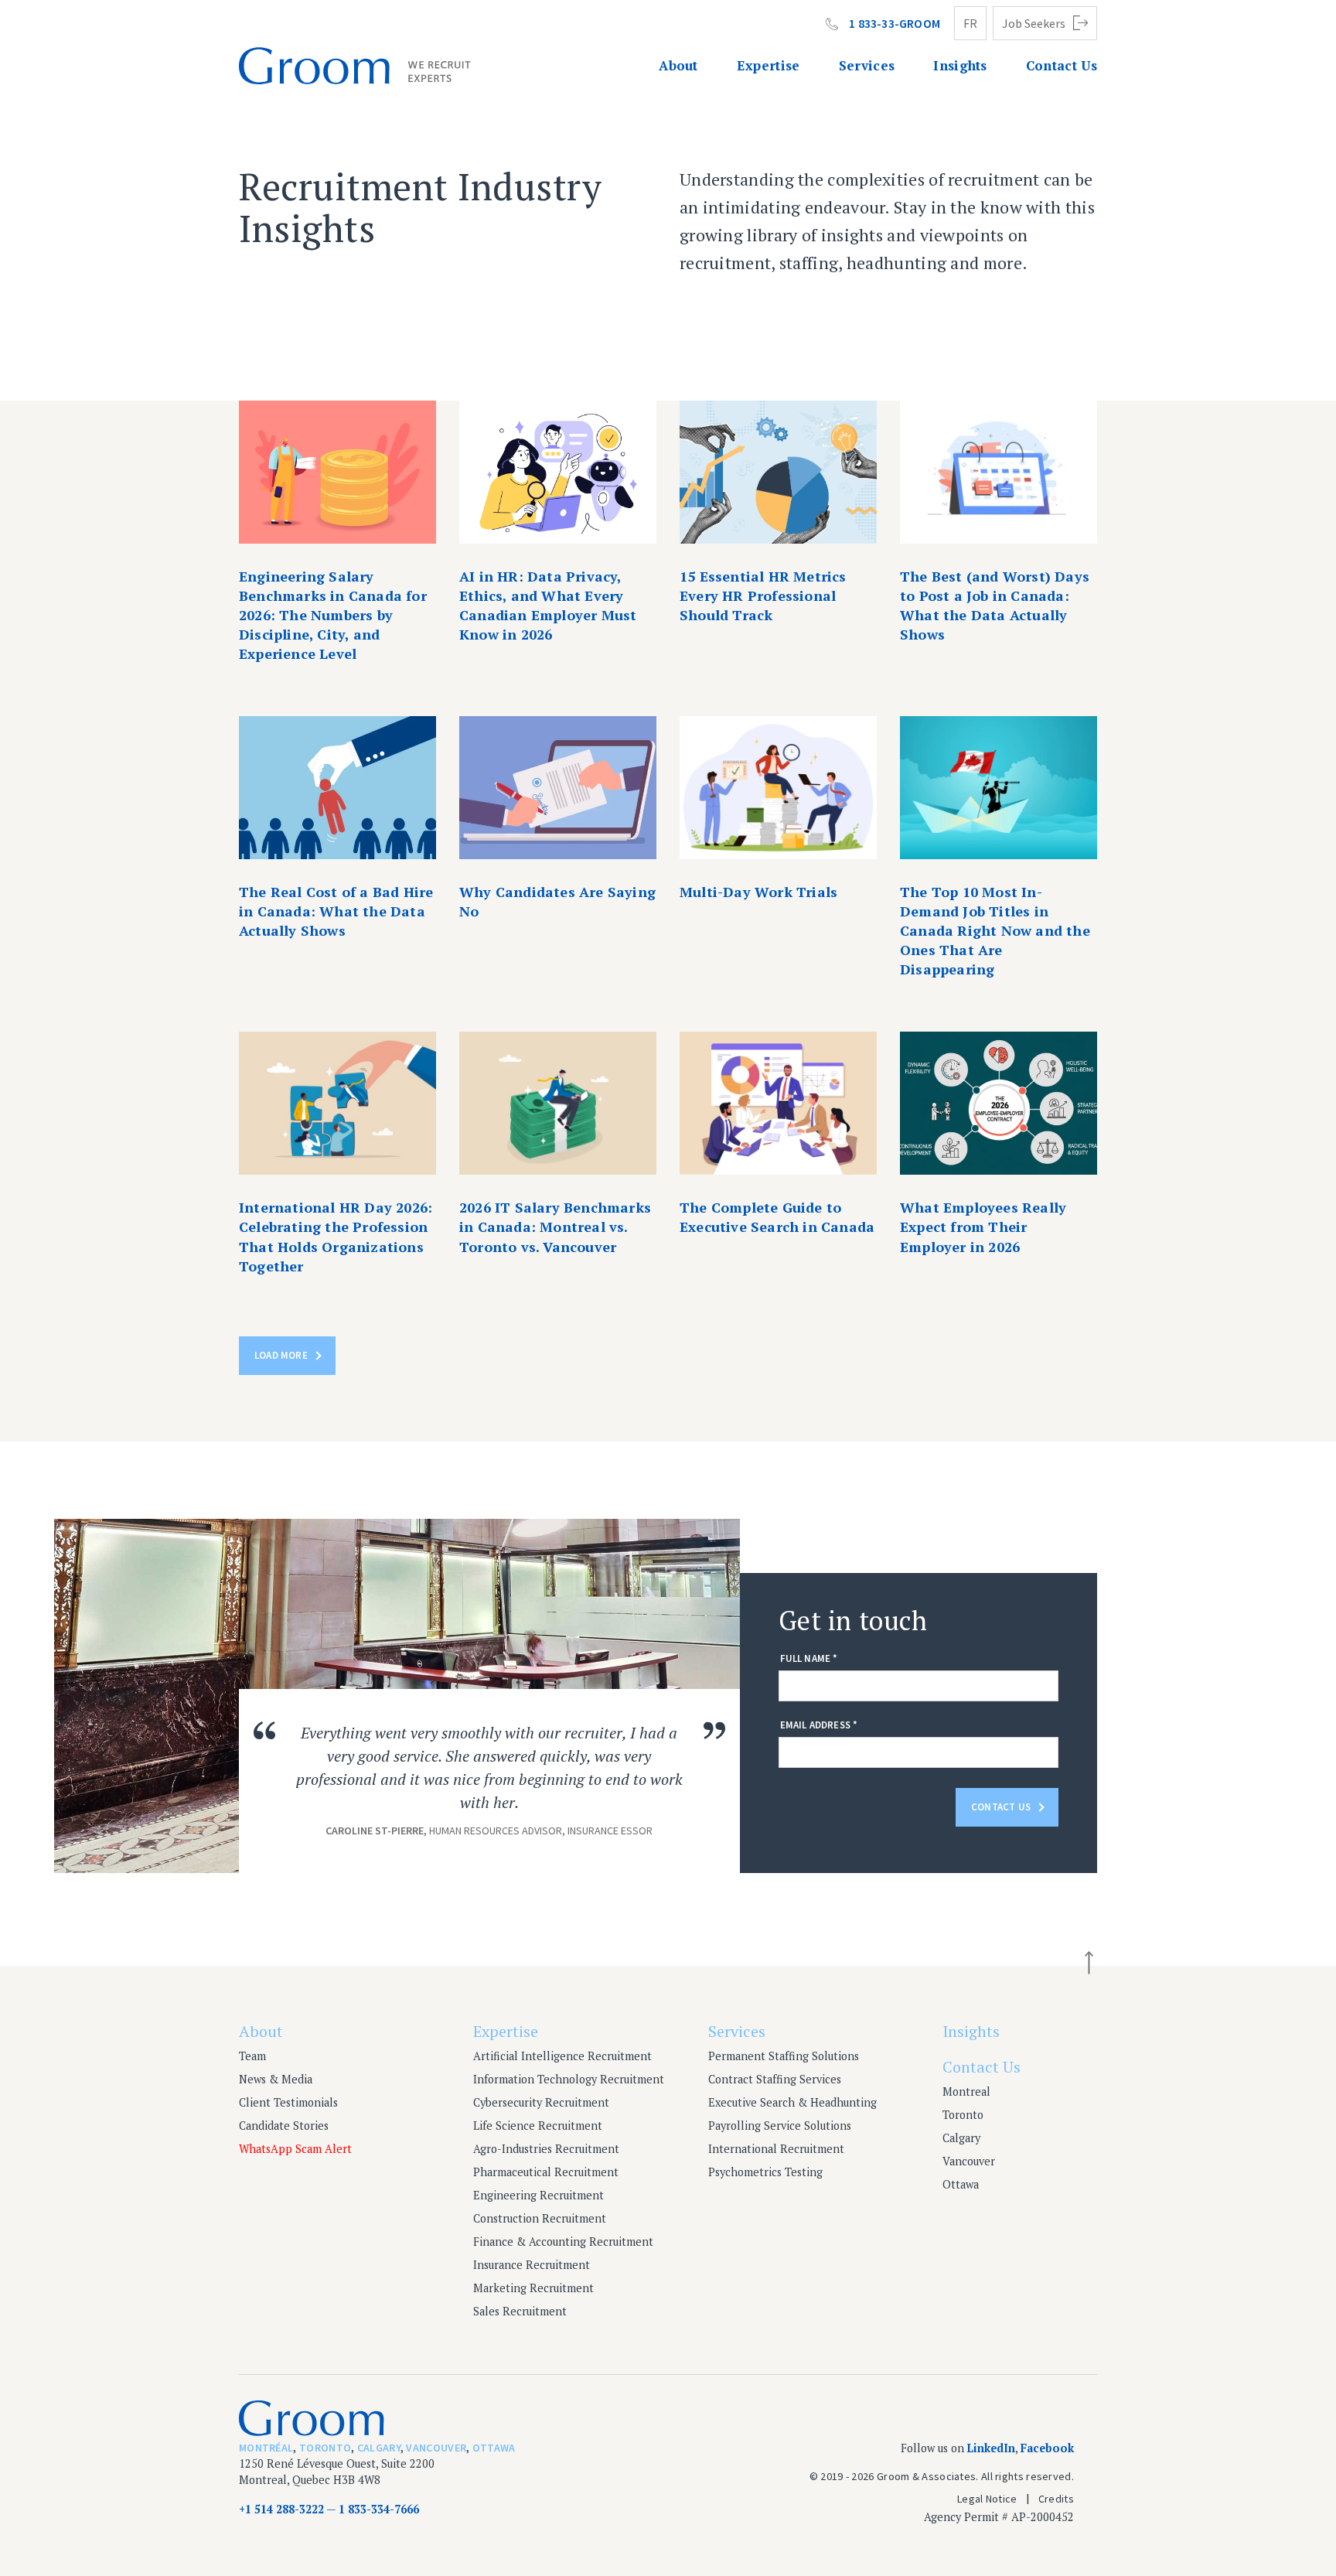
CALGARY (379, 2448)
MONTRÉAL (266, 2448)
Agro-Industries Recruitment (546, 2149)
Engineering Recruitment (538, 2195)
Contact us (1001, 1807)
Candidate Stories (284, 2126)
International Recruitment (776, 2149)
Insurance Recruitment (532, 2265)
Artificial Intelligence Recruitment (562, 2056)
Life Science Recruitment (538, 2126)
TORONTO (325, 2448)
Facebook (1047, 2448)
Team (252, 2056)
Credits (1056, 2499)
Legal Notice (987, 2499)
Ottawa (961, 2184)
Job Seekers (1034, 23)
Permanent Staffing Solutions (784, 2056)
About (678, 65)
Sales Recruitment (520, 2311)
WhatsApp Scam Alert (295, 2149)
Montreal (966, 2092)
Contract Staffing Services (775, 2079)
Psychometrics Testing (765, 2172)
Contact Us (1062, 65)
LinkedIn (991, 2448)
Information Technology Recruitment (569, 2079)
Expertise (769, 65)
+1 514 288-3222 (281, 2509)
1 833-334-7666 (379, 2509)
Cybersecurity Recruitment (541, 2102)
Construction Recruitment (540, 2218)
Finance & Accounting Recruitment (563, 2242)
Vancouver (969, 2161)
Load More (281, 1355)
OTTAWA (494, 2448)
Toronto (963, 2115)
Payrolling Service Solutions (780, 2126)
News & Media (276, 2079)
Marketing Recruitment (533, 2288)
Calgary (961, 2138)
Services (867, 65)
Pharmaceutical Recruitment (546, 2172)
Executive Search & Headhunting (792, 2102)
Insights (960, 65)
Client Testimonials (288, 2102)
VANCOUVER (436, 2448)
